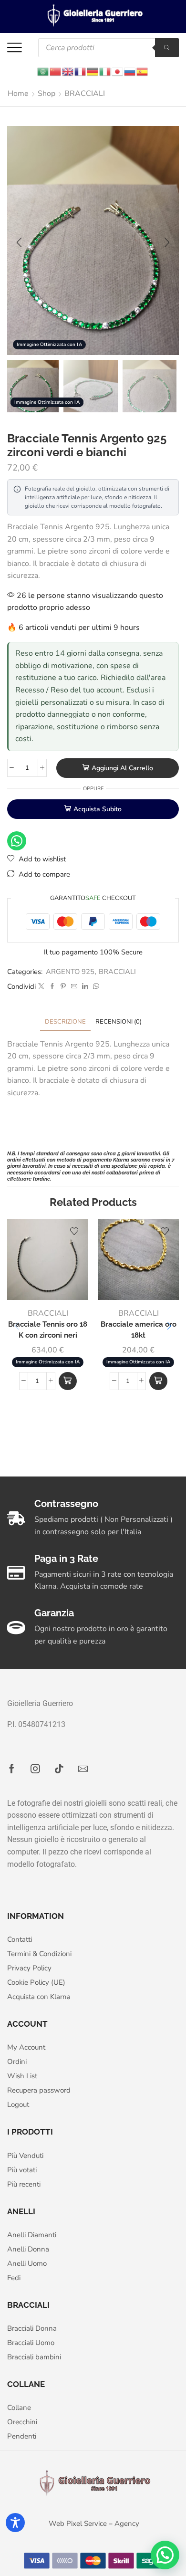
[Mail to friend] (74, 987)
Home (18, 94)
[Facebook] (52, 987)
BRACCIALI (85, 94)
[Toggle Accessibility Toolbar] (15, 2523)
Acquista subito (98, 809)
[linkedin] (85, 987)
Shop (46, 94)
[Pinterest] (63, 987)
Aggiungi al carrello (122, 768)
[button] (19, 243)
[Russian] (130, 71)
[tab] (65, 1022)
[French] (81, 71)
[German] (93, 71)
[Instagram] (35, 1769)
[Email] (83, 1769)
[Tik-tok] (59, 1769)
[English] (68, 71)
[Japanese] (118, 71)
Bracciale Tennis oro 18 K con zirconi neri (48, 1329)
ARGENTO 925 (70, 972)
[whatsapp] (95, 987)
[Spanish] (143, 71)
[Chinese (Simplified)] (56, 71)
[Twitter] (41, 987)
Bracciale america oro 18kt (139, 1329)
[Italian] (105, 71)
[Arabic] (43, 71)
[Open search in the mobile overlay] (108, 48)
